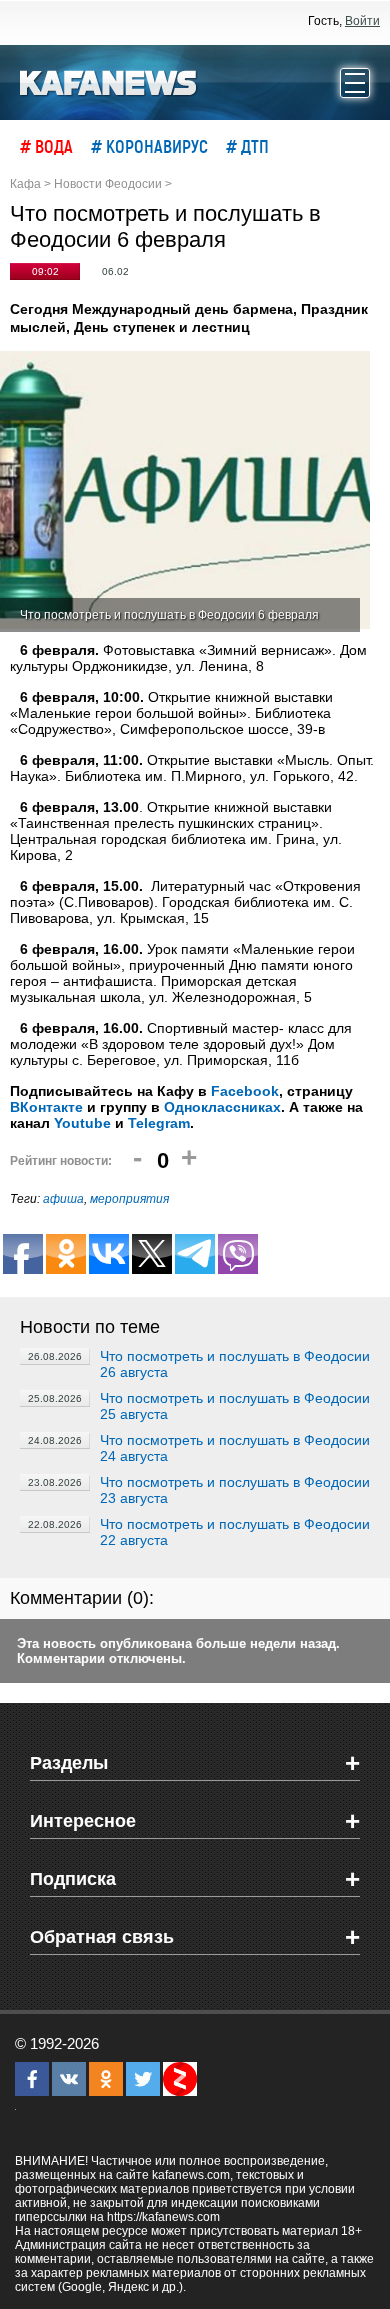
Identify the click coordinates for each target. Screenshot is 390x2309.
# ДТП (247, 146)
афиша (63, 1199)
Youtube (82, 1123)
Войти (362, 21)
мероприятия (129, 1199)
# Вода (46, 146)
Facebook (245, 1091)
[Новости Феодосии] (109, 81)
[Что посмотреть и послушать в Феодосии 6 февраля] (185, 491)
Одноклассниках (222, 1107)
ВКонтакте (46, 1107)
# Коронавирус (149, 146)
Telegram (159, 1123)
